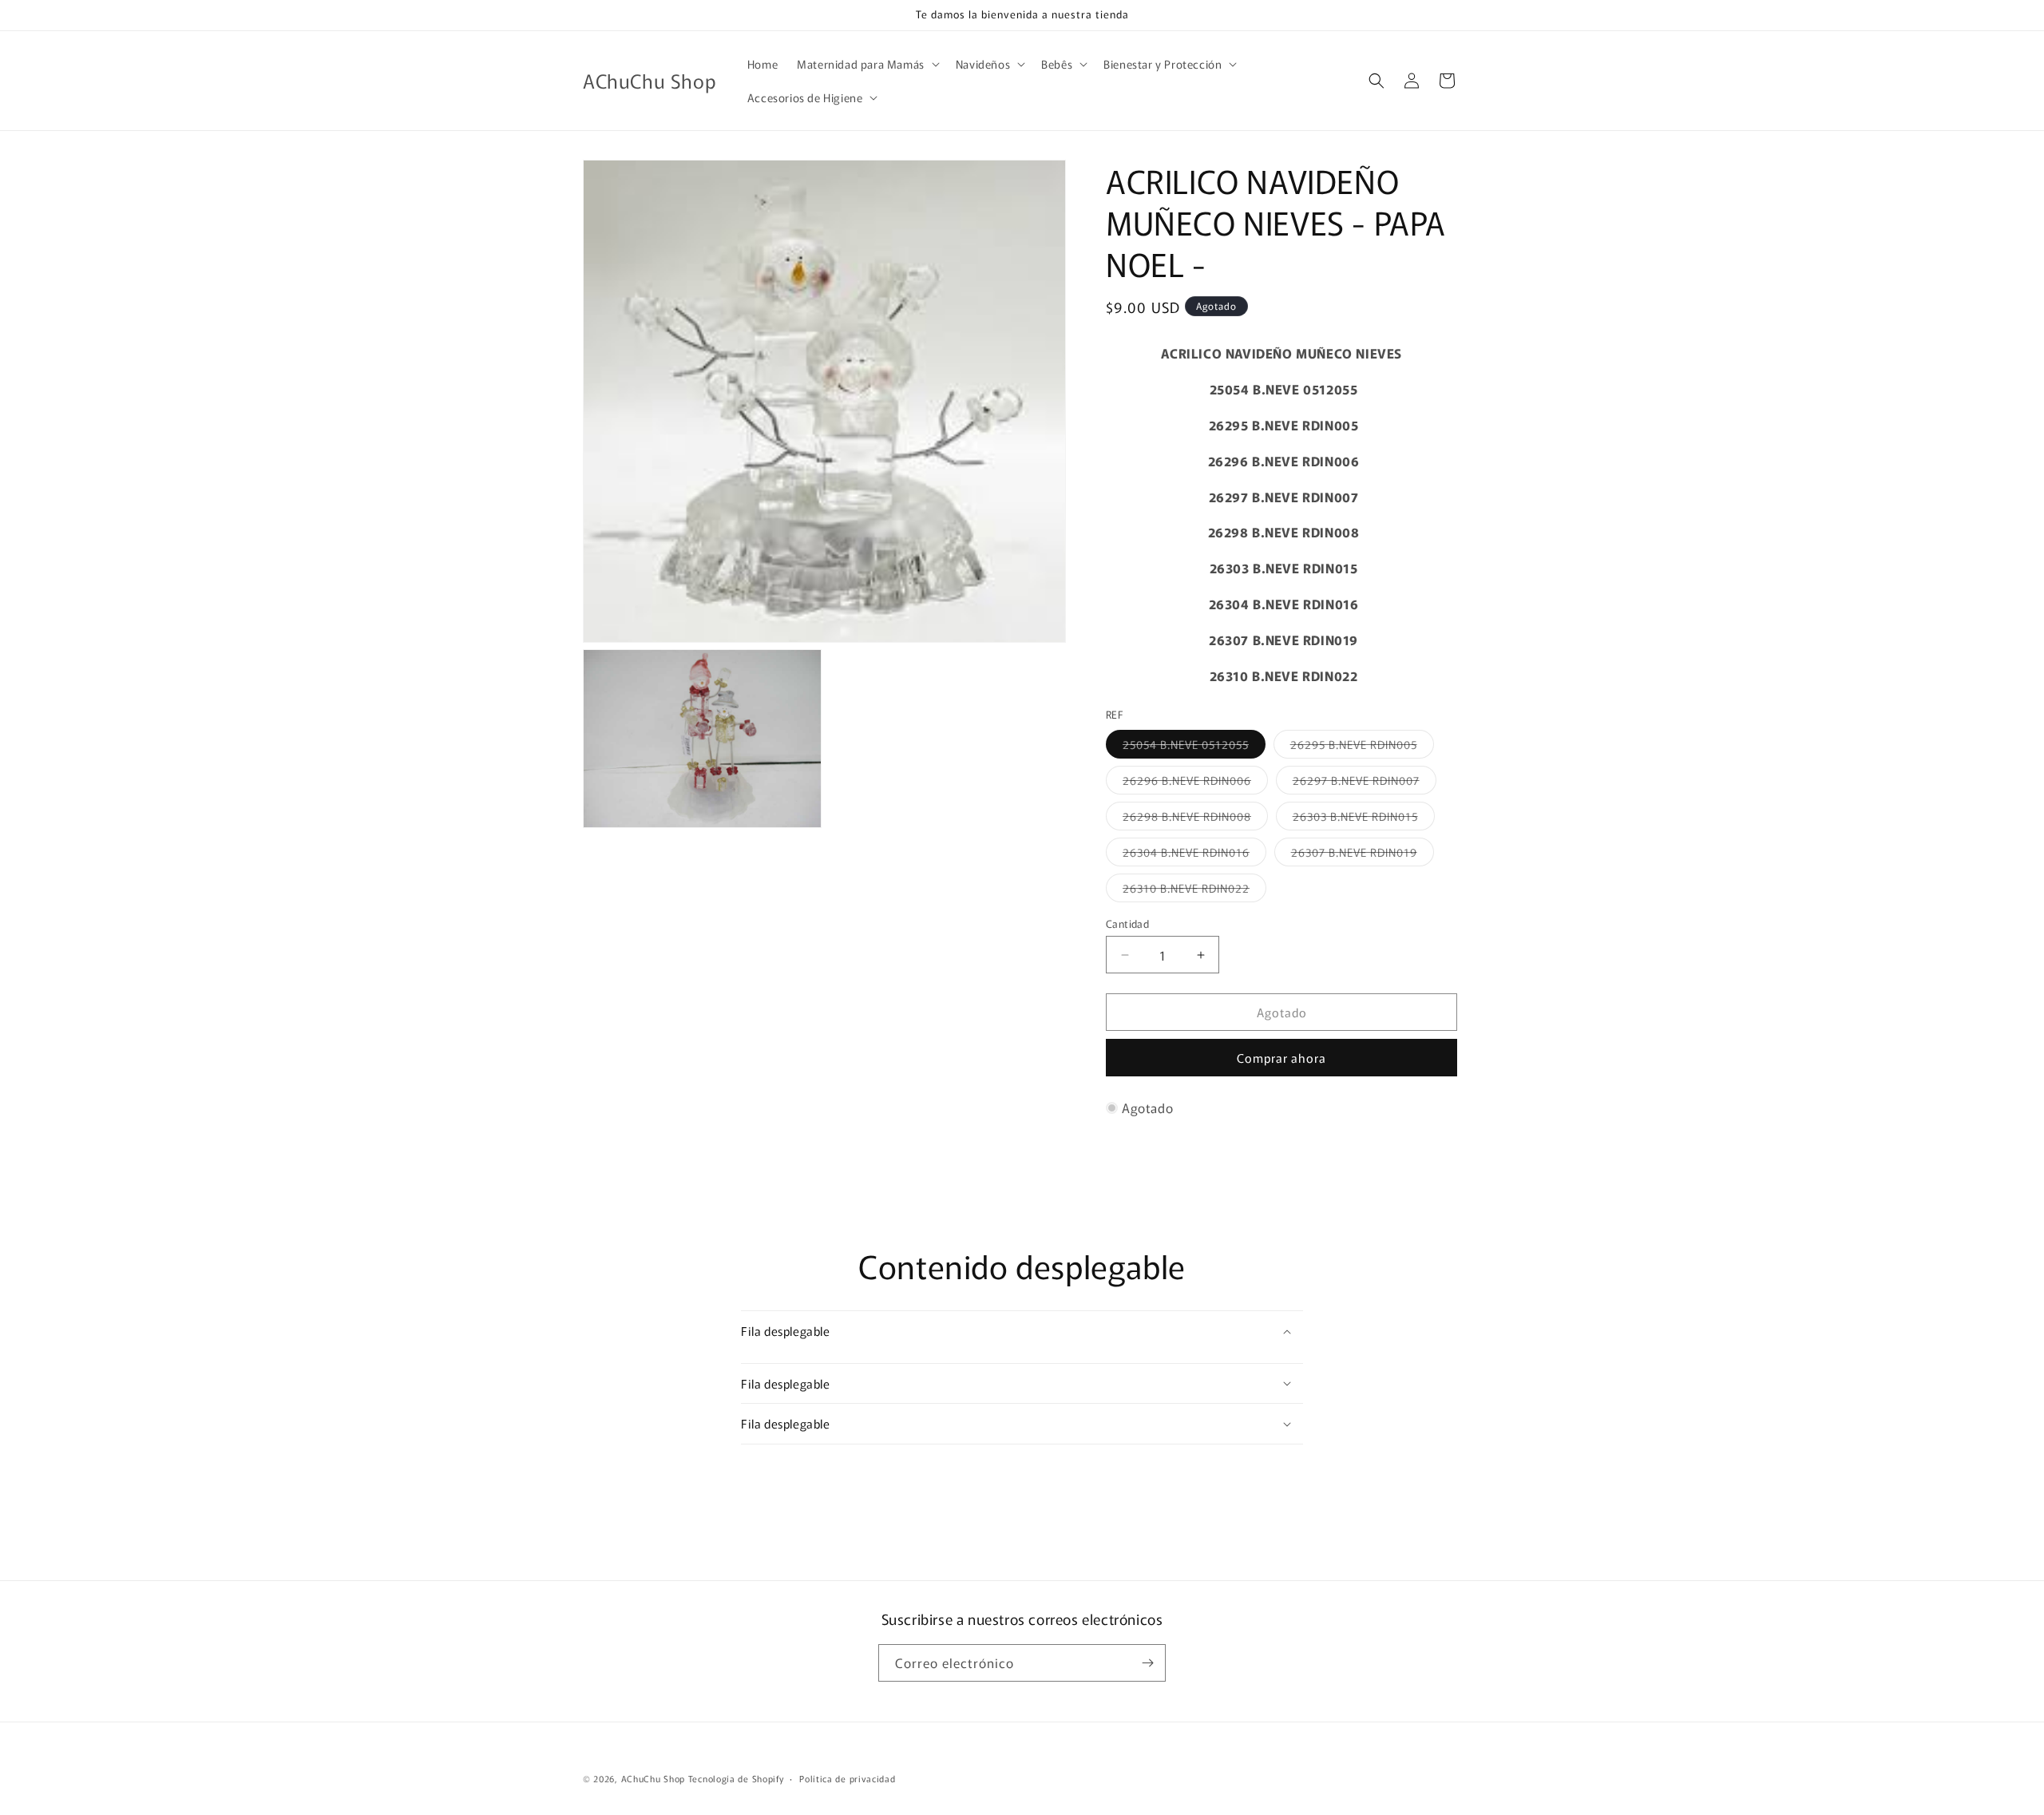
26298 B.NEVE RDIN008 (1195, 819)
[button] (867, 64)
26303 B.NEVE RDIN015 (1364, 819)
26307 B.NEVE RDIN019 (1363, 855)
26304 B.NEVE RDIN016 (1194, 855)
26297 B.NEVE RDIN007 (1365, 783)
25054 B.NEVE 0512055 (1194, 747)
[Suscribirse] (1147, 1663)
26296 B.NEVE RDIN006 (1195, 783)
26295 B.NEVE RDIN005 (1362, 747)
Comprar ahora (1281, 1058)
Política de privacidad (847, 1778)
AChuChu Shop (653, 1778)
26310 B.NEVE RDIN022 (1194, 891)
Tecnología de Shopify (736, 1778)
